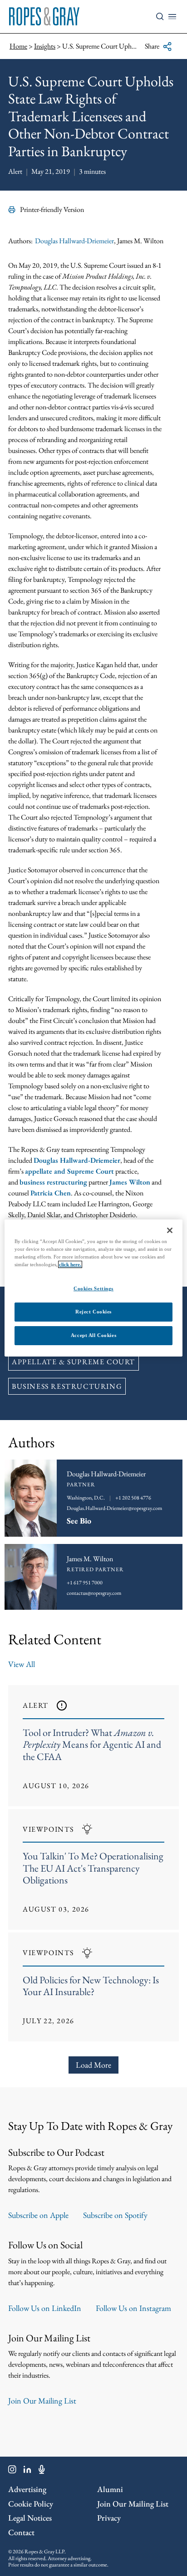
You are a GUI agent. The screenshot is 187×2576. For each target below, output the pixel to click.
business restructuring (53, 1182)
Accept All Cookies (93, 1335)
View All (22, 1664)
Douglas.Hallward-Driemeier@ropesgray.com (114, 1508)
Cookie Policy (31, 2504)
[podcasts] (42, 2471)
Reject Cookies (93, 1312)
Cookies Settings (93, 1288)
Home (18, 46)
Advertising (27, 2489)
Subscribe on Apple (38, 2215)
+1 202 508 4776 (133, 1498)
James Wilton (130, 1182)
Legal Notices (30, 2518)
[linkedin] (27, 2471)
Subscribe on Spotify (115, 2215)
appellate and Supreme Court (69, 1171)
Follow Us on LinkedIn (45, 2308)
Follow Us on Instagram (133, 2308)
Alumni (110, 2489)
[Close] (170, 1230)
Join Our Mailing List (42, 2401)
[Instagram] (12, 2471)
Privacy (109, 2518)
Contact (21, 2532)
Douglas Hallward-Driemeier (74, 241)
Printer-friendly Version (52, 209)
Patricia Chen (51, 1193)
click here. (70, 1264)
